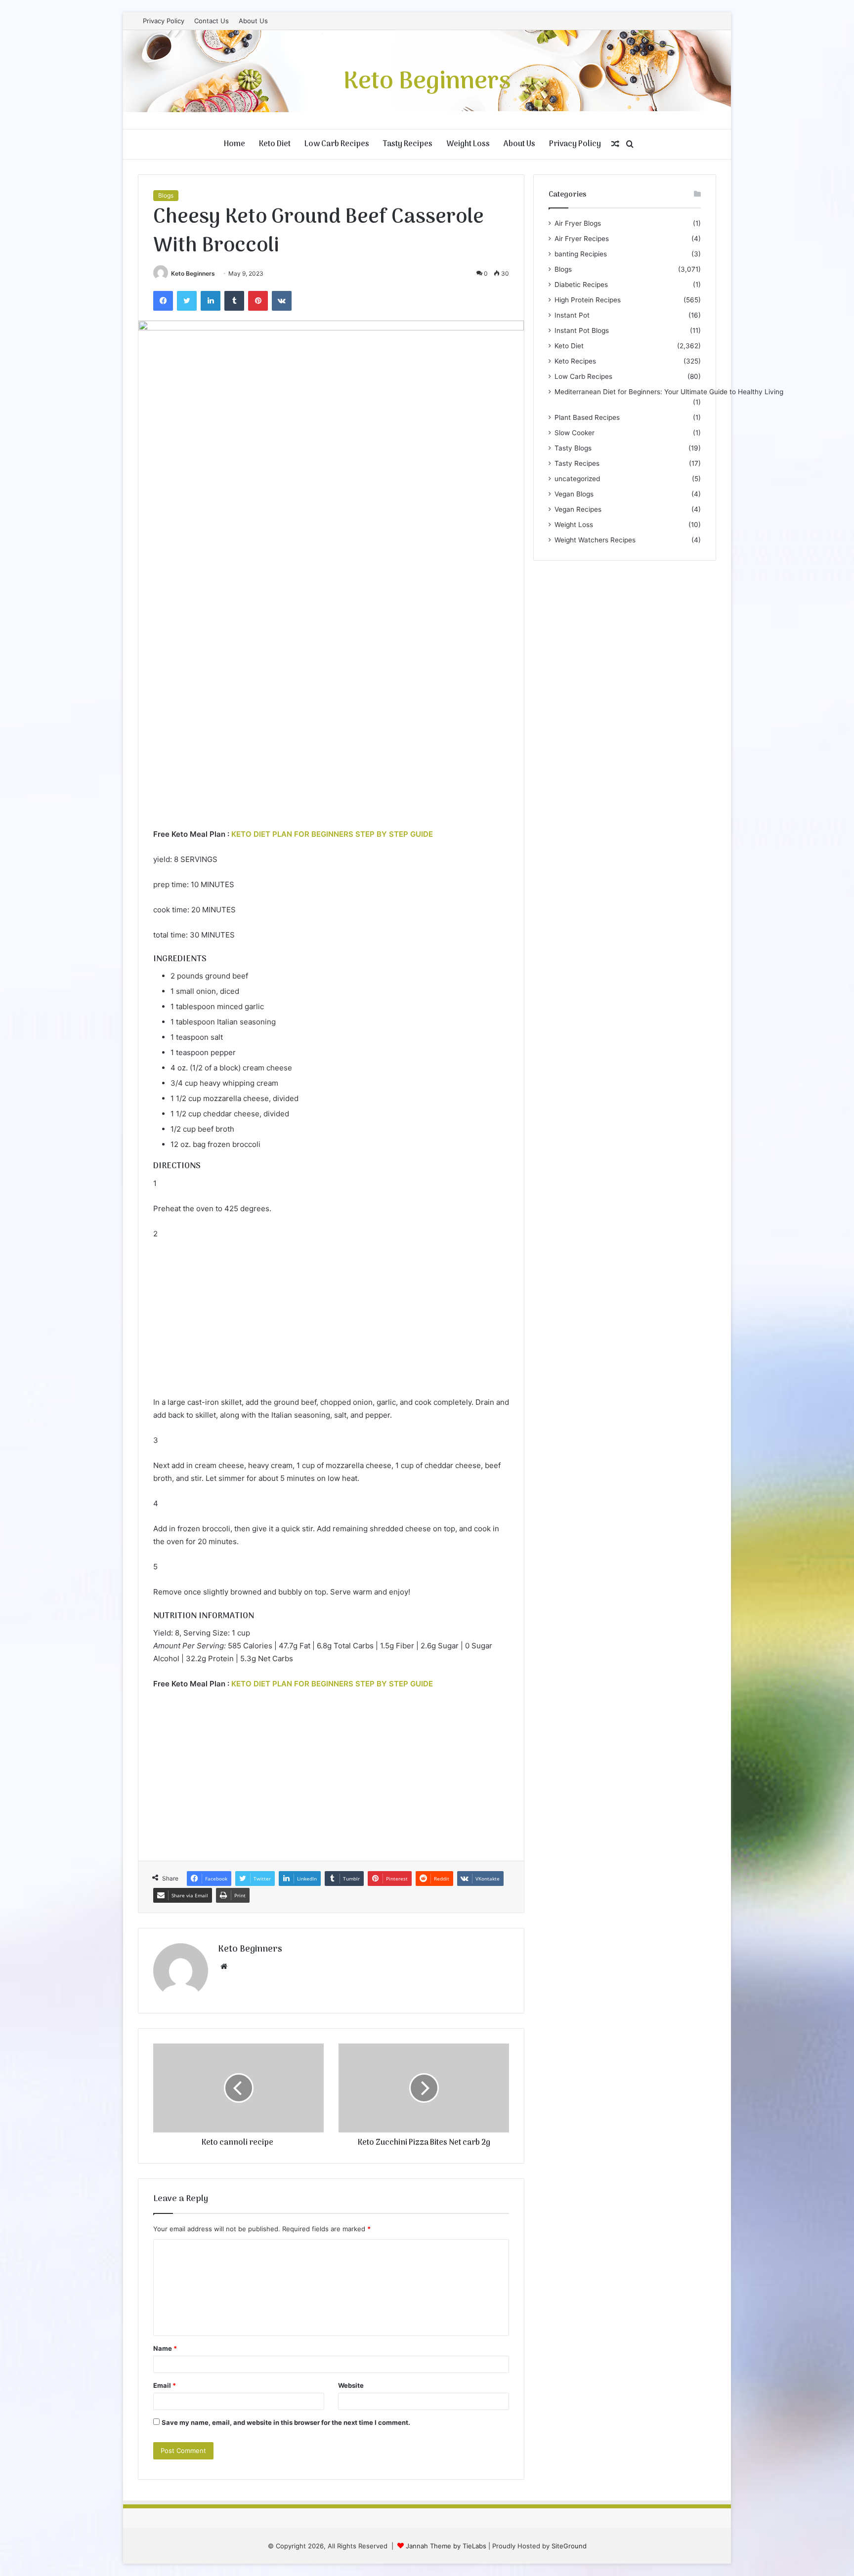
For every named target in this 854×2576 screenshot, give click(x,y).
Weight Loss (468, 144)
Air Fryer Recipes (582, 239)
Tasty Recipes (408, 144)
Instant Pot (572, 315)
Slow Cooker (575, 433)
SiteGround (569, 2546)
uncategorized (577, 479)
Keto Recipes (575, 361)
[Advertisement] (331, 754)
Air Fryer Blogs (578, 223)
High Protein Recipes (588, 300)
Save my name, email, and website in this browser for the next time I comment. (286, 2422)
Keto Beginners (193, 273)
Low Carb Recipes (337, 144)
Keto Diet (275, 144)
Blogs (166, 195)
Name (165, 2348)
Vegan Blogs (574, 494)
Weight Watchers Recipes (595, 540)
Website (351, 2385)
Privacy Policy (164, 21)
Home (235, 144)
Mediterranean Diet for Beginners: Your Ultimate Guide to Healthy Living (669, 392)
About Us (253, 21)
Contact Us (212, 21)
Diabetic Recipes (581, 285)
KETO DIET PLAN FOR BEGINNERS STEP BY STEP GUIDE (332, 834)
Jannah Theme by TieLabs (446, 2546)
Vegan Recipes (578, 509)
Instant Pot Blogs (582, 330)
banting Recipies (581, 254)
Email (165, 2385)
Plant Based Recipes (587, 417)
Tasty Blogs (573, 448)
